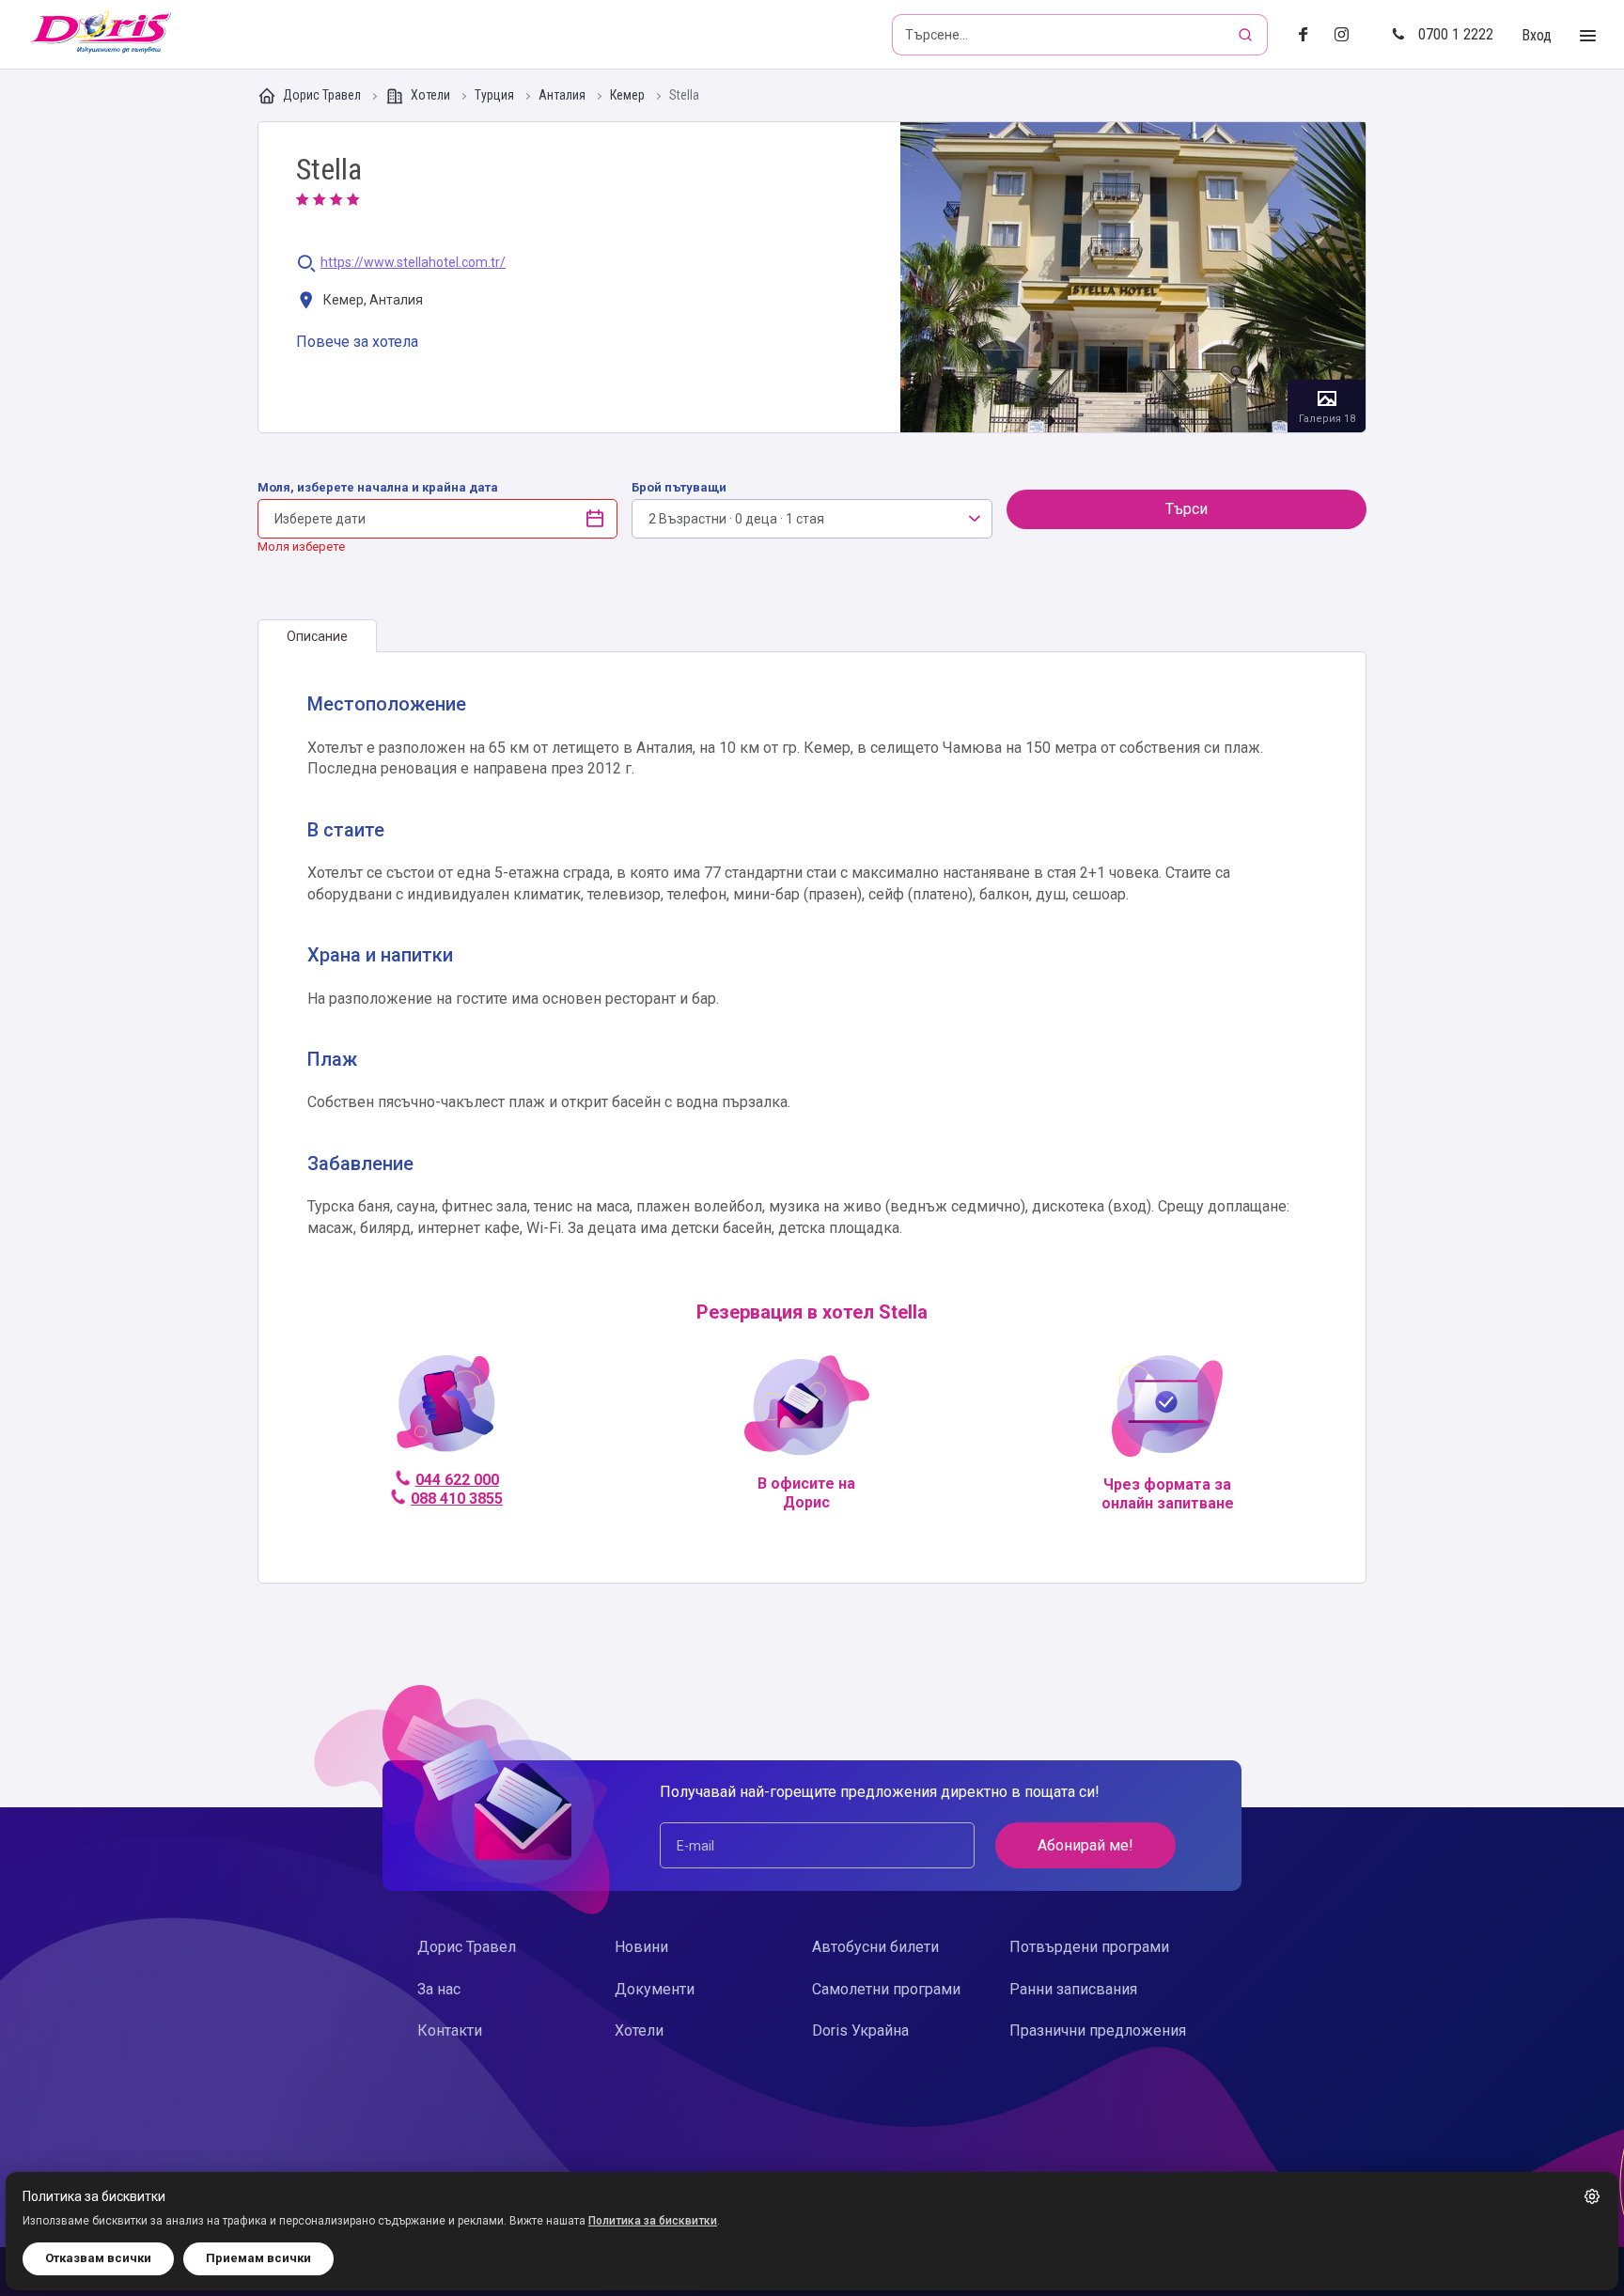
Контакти (450, 2030)
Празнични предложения (1098, 2030)
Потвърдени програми (1089, 1947)
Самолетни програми (886, 1989)
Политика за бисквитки (653, 2221)
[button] (1592, 2196)
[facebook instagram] (1349, 35)
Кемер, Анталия (372, 300)
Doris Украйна (860, 2030)
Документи (655, 1989)
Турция (496, 95)
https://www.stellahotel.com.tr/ (413, 263)
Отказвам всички (98, 2258)
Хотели (430, 95)
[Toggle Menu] (1588, 36)
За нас (439, 1989)
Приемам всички (258, 2258)
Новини (641, 1947)
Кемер (629, 95)
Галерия (1133, 277)
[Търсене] (1247, 35)
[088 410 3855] (446, 1411)
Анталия (563, 95)
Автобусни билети (875, 1947)
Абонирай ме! (1085, 1845)
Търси (1187, 509)
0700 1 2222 (1456, 34)
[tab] (317, 636)
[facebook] (1309, 35)
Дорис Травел (322, 95)
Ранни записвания (1073, 1989)
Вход (1537, 35)
